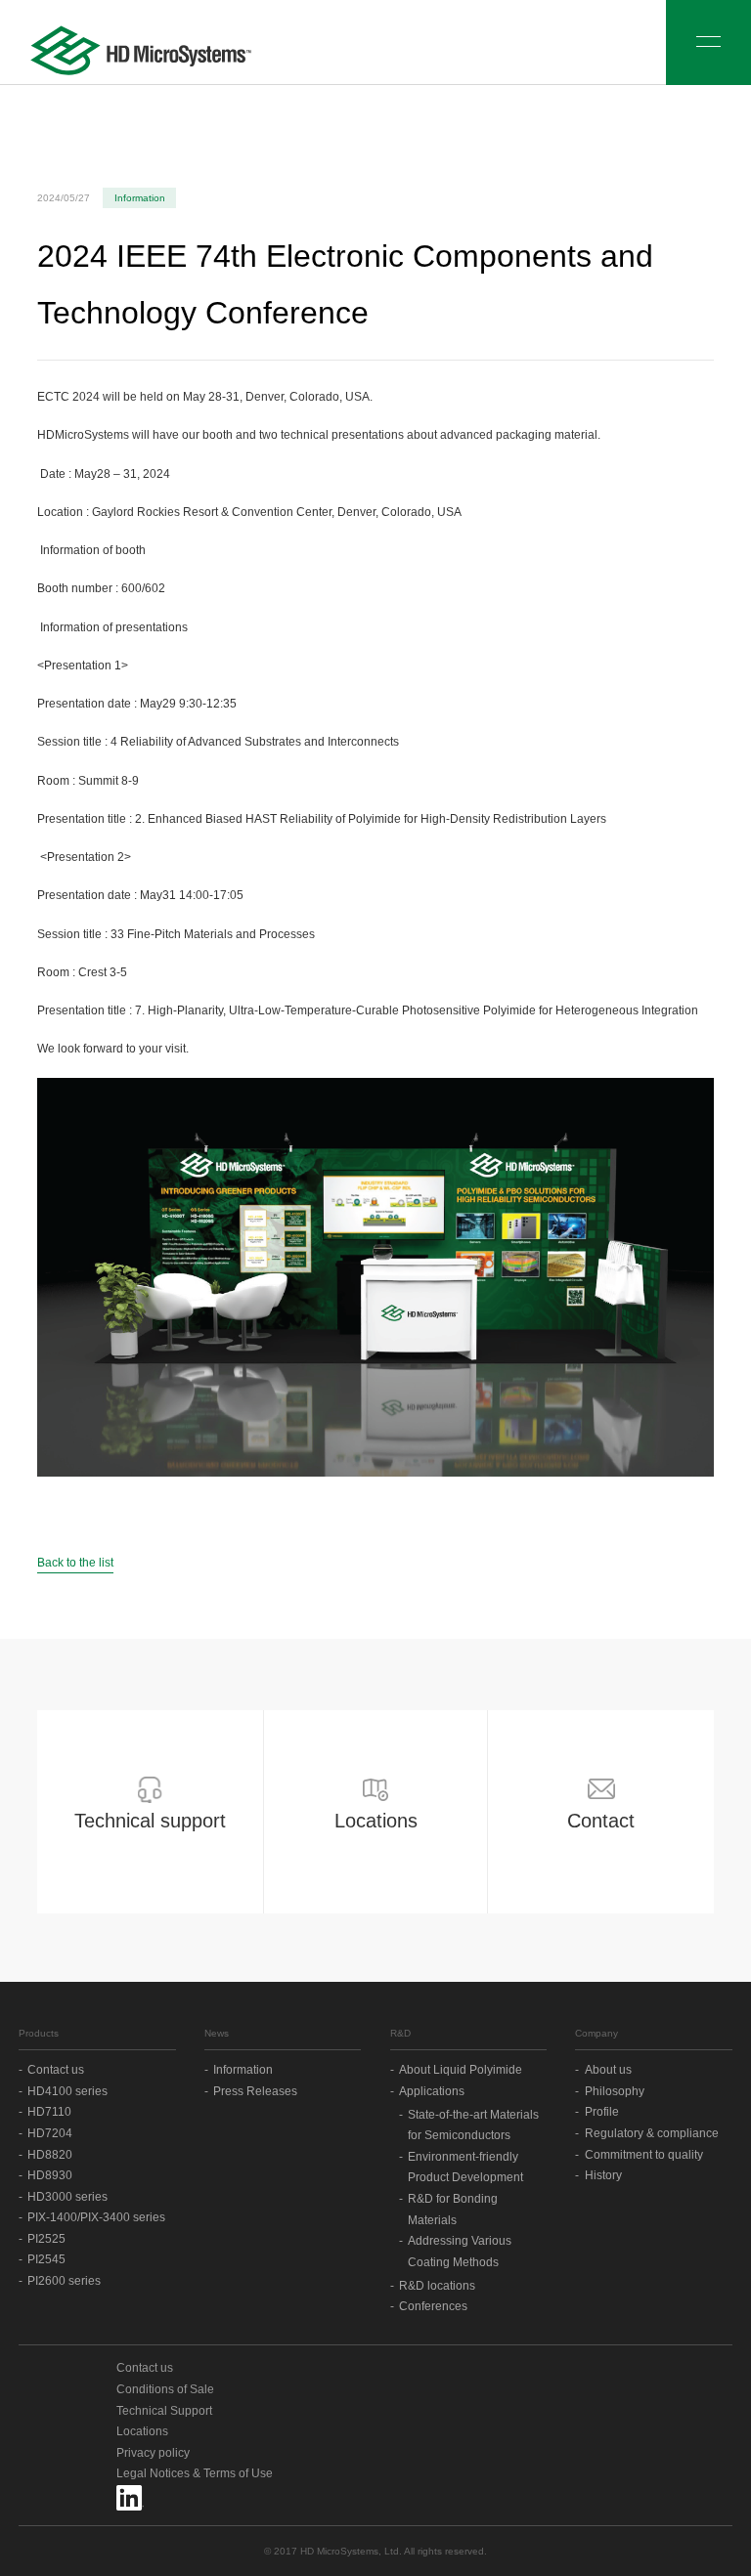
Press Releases (255, 2091)
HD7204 (50, 2133)
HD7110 (49, 2112)
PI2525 (46, 2239)
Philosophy (615, 2091)
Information (243, 2070)
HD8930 (50, 2175)
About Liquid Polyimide (461, 2070)
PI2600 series (64, 2281)
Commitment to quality (644, 2155)
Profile (602, 2112)
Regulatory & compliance (652, 2133)
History (603, 2175)
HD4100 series (67, 2091)
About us (608, 2070)
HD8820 (50, 2155)
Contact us (56, 2070)
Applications (432, 2091)
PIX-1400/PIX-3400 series (96, 2217)
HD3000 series (67, 2197)
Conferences (433, 2306)
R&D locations (437, 2286)
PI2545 (46, 2259)
